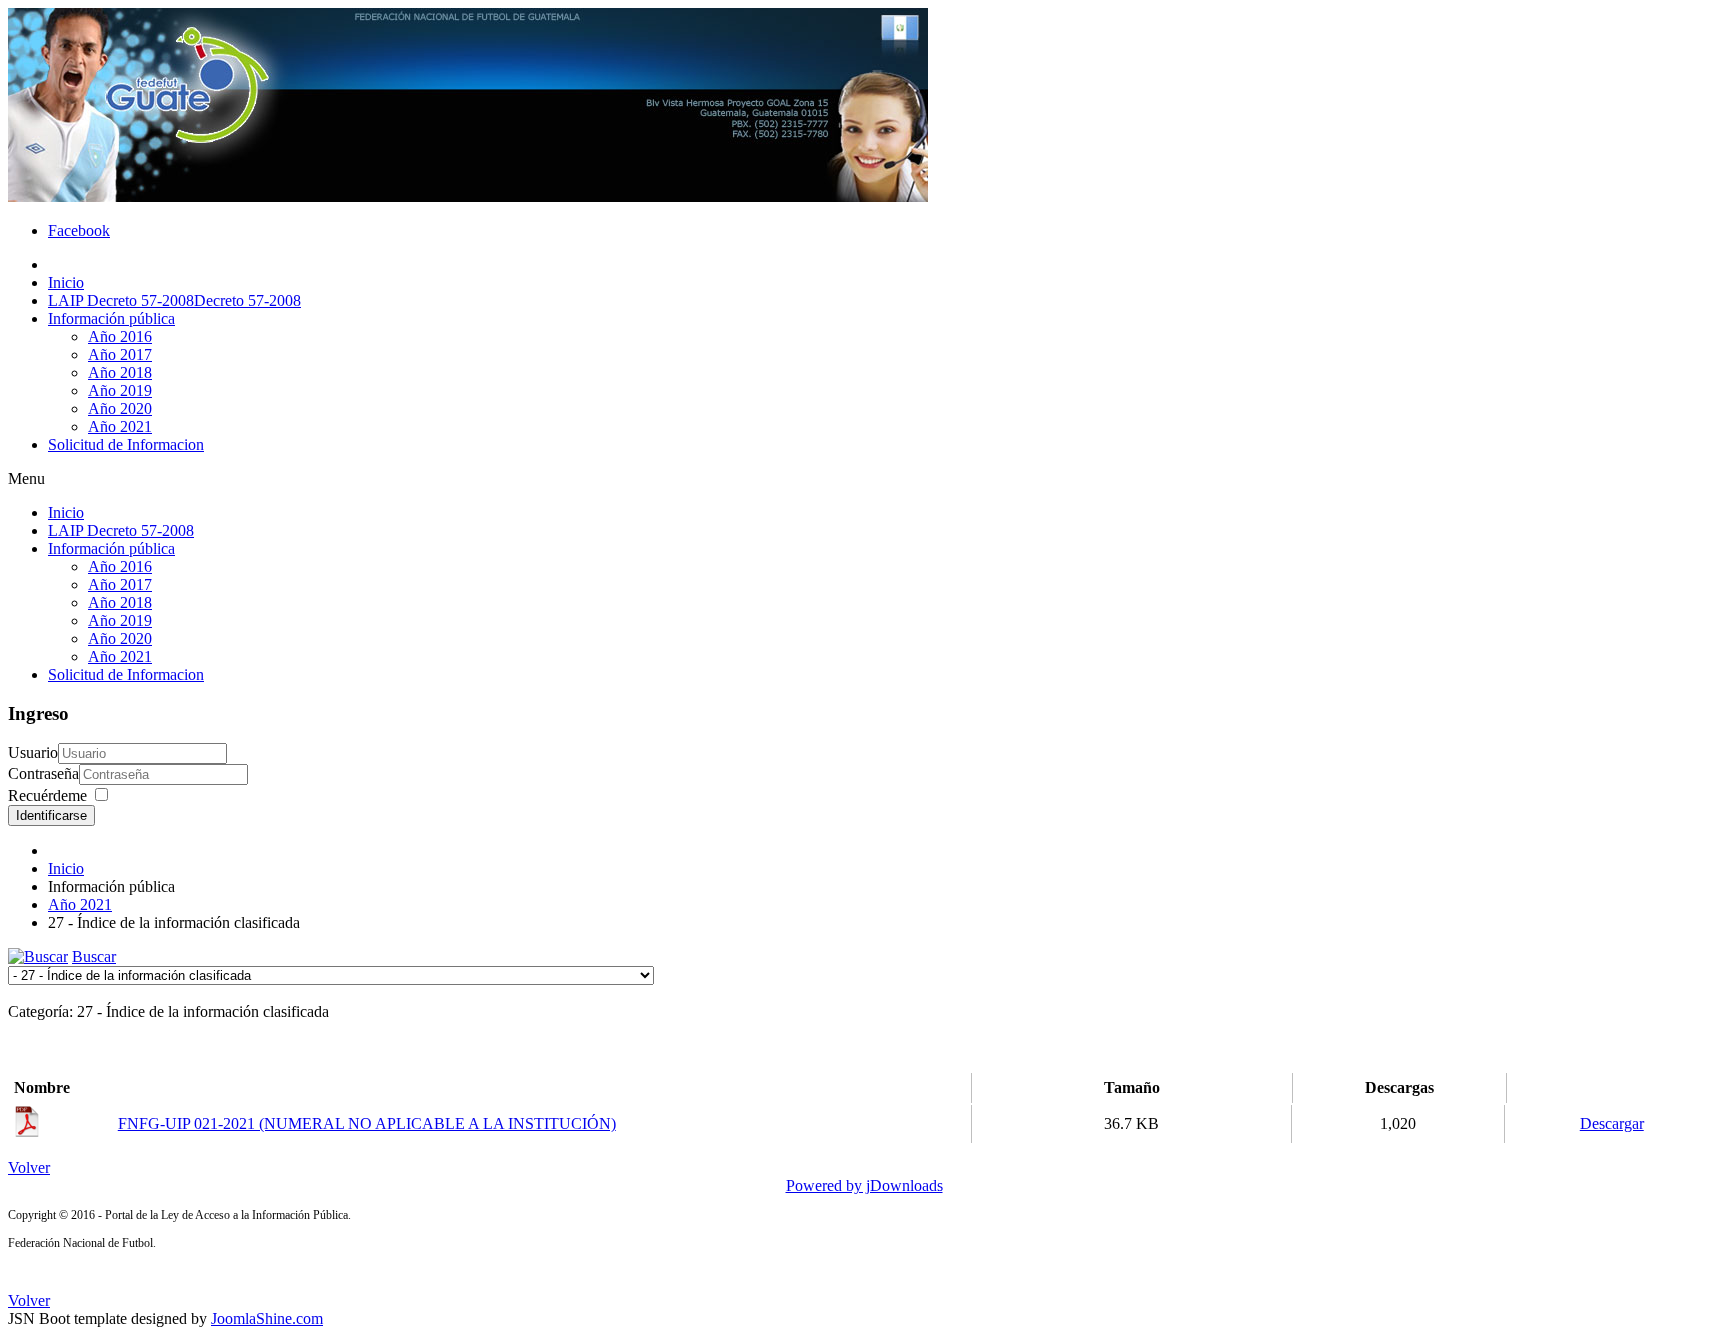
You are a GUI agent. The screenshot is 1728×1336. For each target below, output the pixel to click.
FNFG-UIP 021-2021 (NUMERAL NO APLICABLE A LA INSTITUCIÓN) (367, 1123)
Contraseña (43, 773)
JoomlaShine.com (267, 1318)
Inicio (66, 868)
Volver (29, 1167)
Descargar (1612, 1123)
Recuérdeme (47, 795)
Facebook (79, 230)
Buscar (94, 956)
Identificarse (51, 815)
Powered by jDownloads (864, 1185)
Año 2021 (80, 904)
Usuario (33, 752)
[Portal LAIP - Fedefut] (468, 196)
